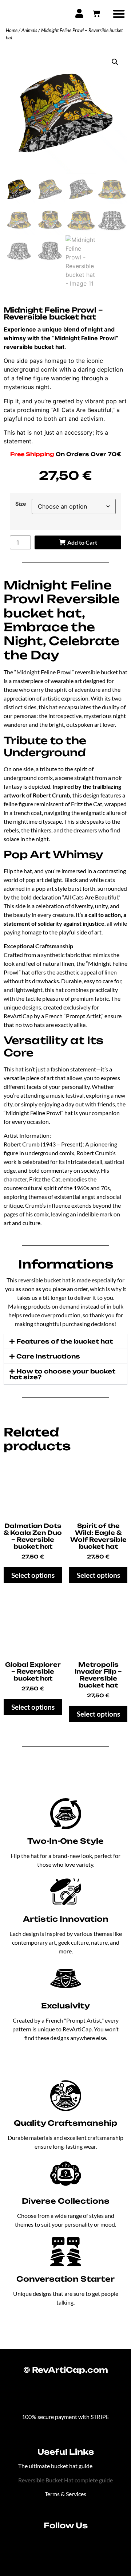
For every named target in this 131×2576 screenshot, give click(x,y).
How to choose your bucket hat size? (62, 1374)
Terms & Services (65, 2494)
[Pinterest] (76, 2544)
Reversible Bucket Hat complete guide (65, 2480)
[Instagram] (56, 2544)
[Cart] (96, 13)
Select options (33, 1575)
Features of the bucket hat (65, 1341)
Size (21, 504)
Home (12, 30)
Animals (29, 30)
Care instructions (48, 1356)
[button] (119, 14)
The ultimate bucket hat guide (55, 2466)
